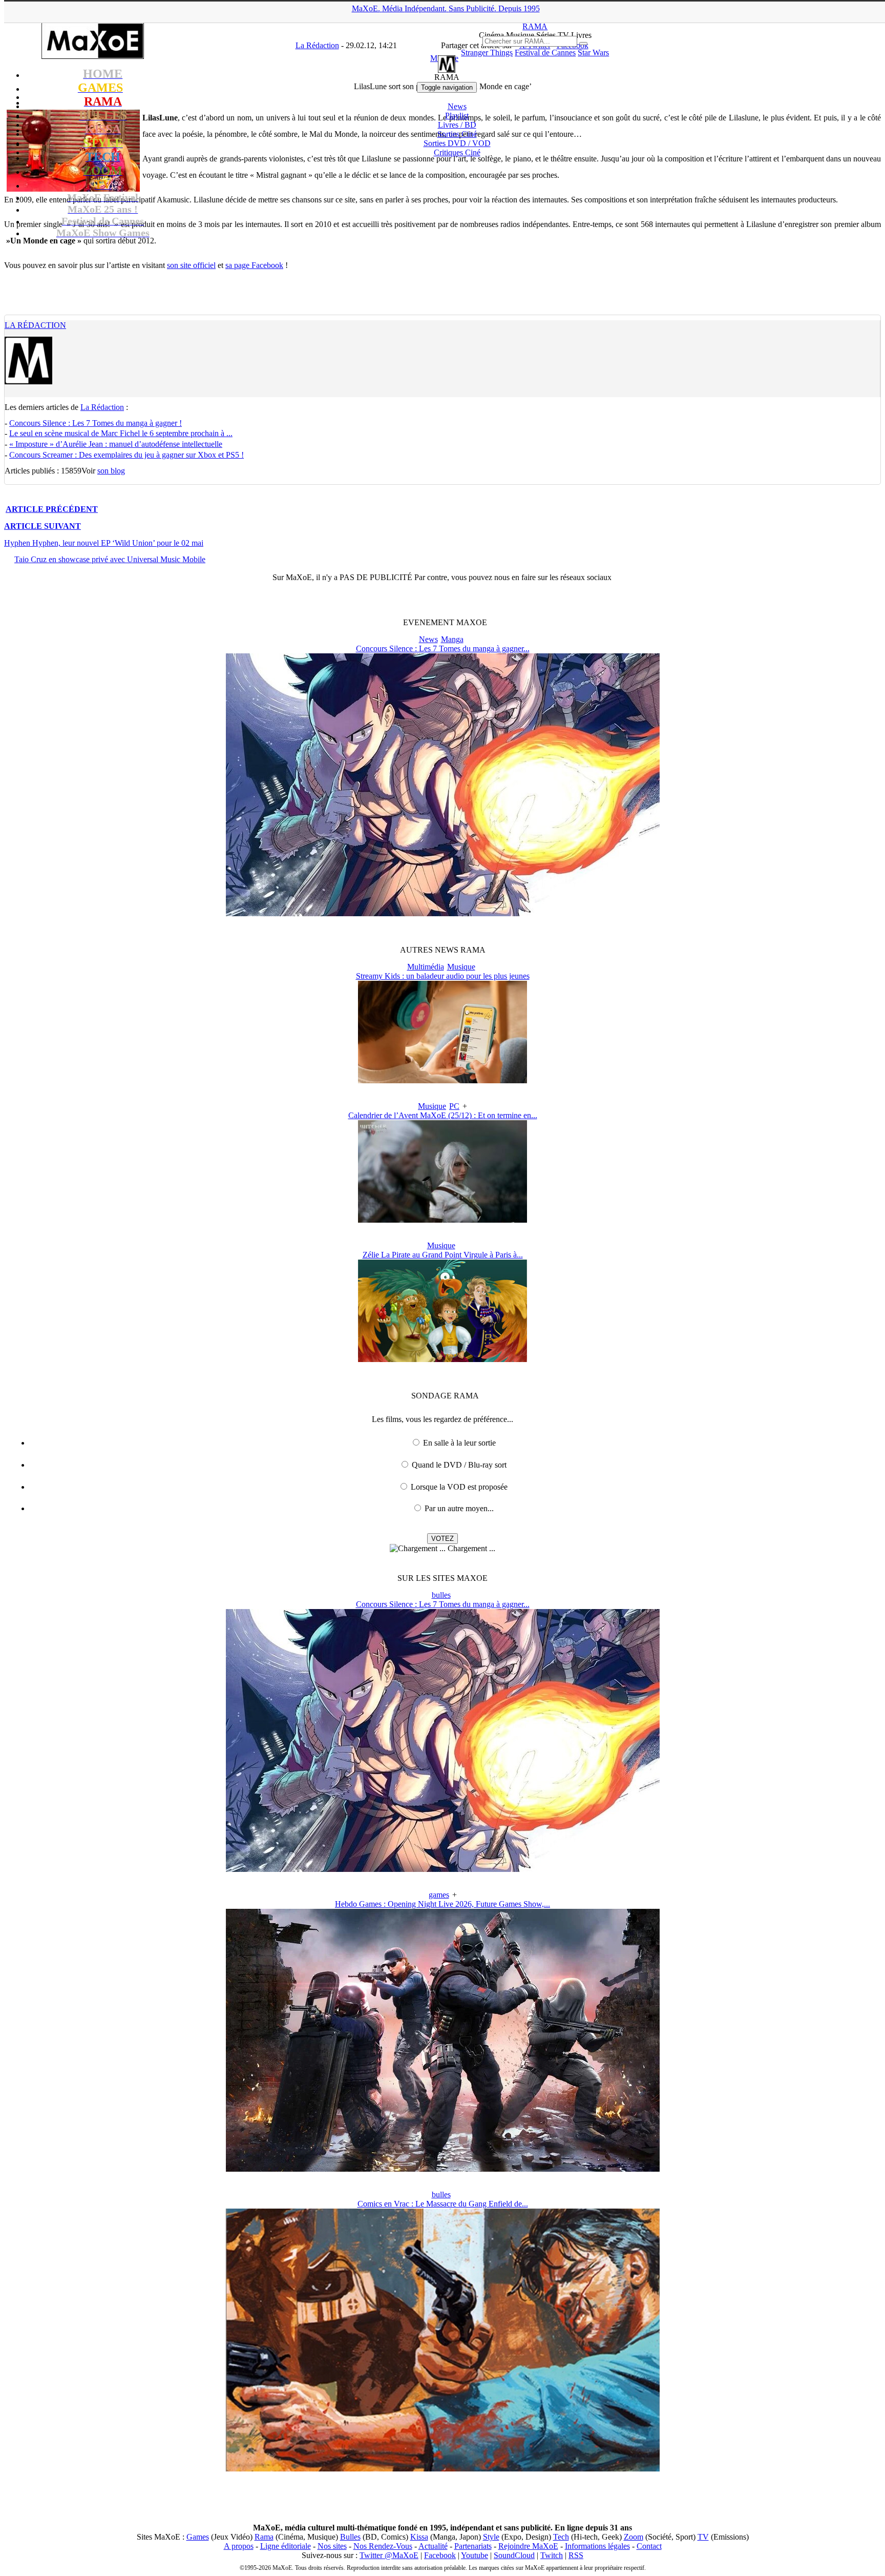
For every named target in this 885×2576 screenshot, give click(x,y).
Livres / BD (457, 125)
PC (454, 1106)
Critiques (457, 152)
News (457, 106)
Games (198, 2537)
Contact (649, 2546)
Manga (452, 639)
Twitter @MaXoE (389, 2555)
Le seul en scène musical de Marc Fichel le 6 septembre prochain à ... (121, 433)
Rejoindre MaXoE (528, 2546)
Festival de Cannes (545, 53)
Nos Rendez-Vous (383, 2546)
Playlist (457, 116)
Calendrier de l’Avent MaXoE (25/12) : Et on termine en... (443, 1115)
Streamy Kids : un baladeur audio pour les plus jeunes (443, 976)
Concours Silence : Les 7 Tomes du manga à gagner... (443, 648)
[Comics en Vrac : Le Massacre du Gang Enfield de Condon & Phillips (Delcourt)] (443, 2469)
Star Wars (593, 53)
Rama (264, 2537)
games (439, 1895)
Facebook (440, 2555)
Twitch (552, 2555)
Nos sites (332, 2546)
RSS (576, 2555)
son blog (111, 471)
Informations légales (597, 2546)
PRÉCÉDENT (52, 509)
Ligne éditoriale (286, 2546)
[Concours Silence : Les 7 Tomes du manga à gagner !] (443, 913)
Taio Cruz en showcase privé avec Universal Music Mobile (110, 559)
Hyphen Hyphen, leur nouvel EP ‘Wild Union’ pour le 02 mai (104, 543)
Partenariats (473, 2546)
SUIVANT (43, 526)
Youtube (475, 2555)
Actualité (433, 2546)
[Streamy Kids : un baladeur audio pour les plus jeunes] (442, 1080)
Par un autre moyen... (459, 1508)
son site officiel (191, 265)
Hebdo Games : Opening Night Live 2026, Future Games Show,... (442, 1904)
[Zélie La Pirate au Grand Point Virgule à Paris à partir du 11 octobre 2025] (442, 1359)
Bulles (350, 2537)
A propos (239, 2546)
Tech (561, 2537)
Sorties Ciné (457, 134)
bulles (441, 1595)
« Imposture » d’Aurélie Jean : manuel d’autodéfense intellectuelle (116, 444)
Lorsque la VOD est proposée (459, 1487)
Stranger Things (487, 53)
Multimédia (426, 967)
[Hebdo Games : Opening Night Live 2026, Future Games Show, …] (443, 2169)
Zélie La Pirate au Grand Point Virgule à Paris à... (443, 1255)
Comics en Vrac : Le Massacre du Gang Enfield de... (443, 2204)
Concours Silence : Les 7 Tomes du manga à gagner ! (96, 423)
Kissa (419, 2537)
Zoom (634, 2537)
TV (703, 2537)
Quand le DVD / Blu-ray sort (459, 1465)
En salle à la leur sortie (459, 1443)
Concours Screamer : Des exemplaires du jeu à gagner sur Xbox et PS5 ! (127, 455)
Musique (461, 967)
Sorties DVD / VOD (457, 143)
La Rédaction (35, 325)
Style (491, 2537)
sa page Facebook (254, 265)
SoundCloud (514, 2555)
